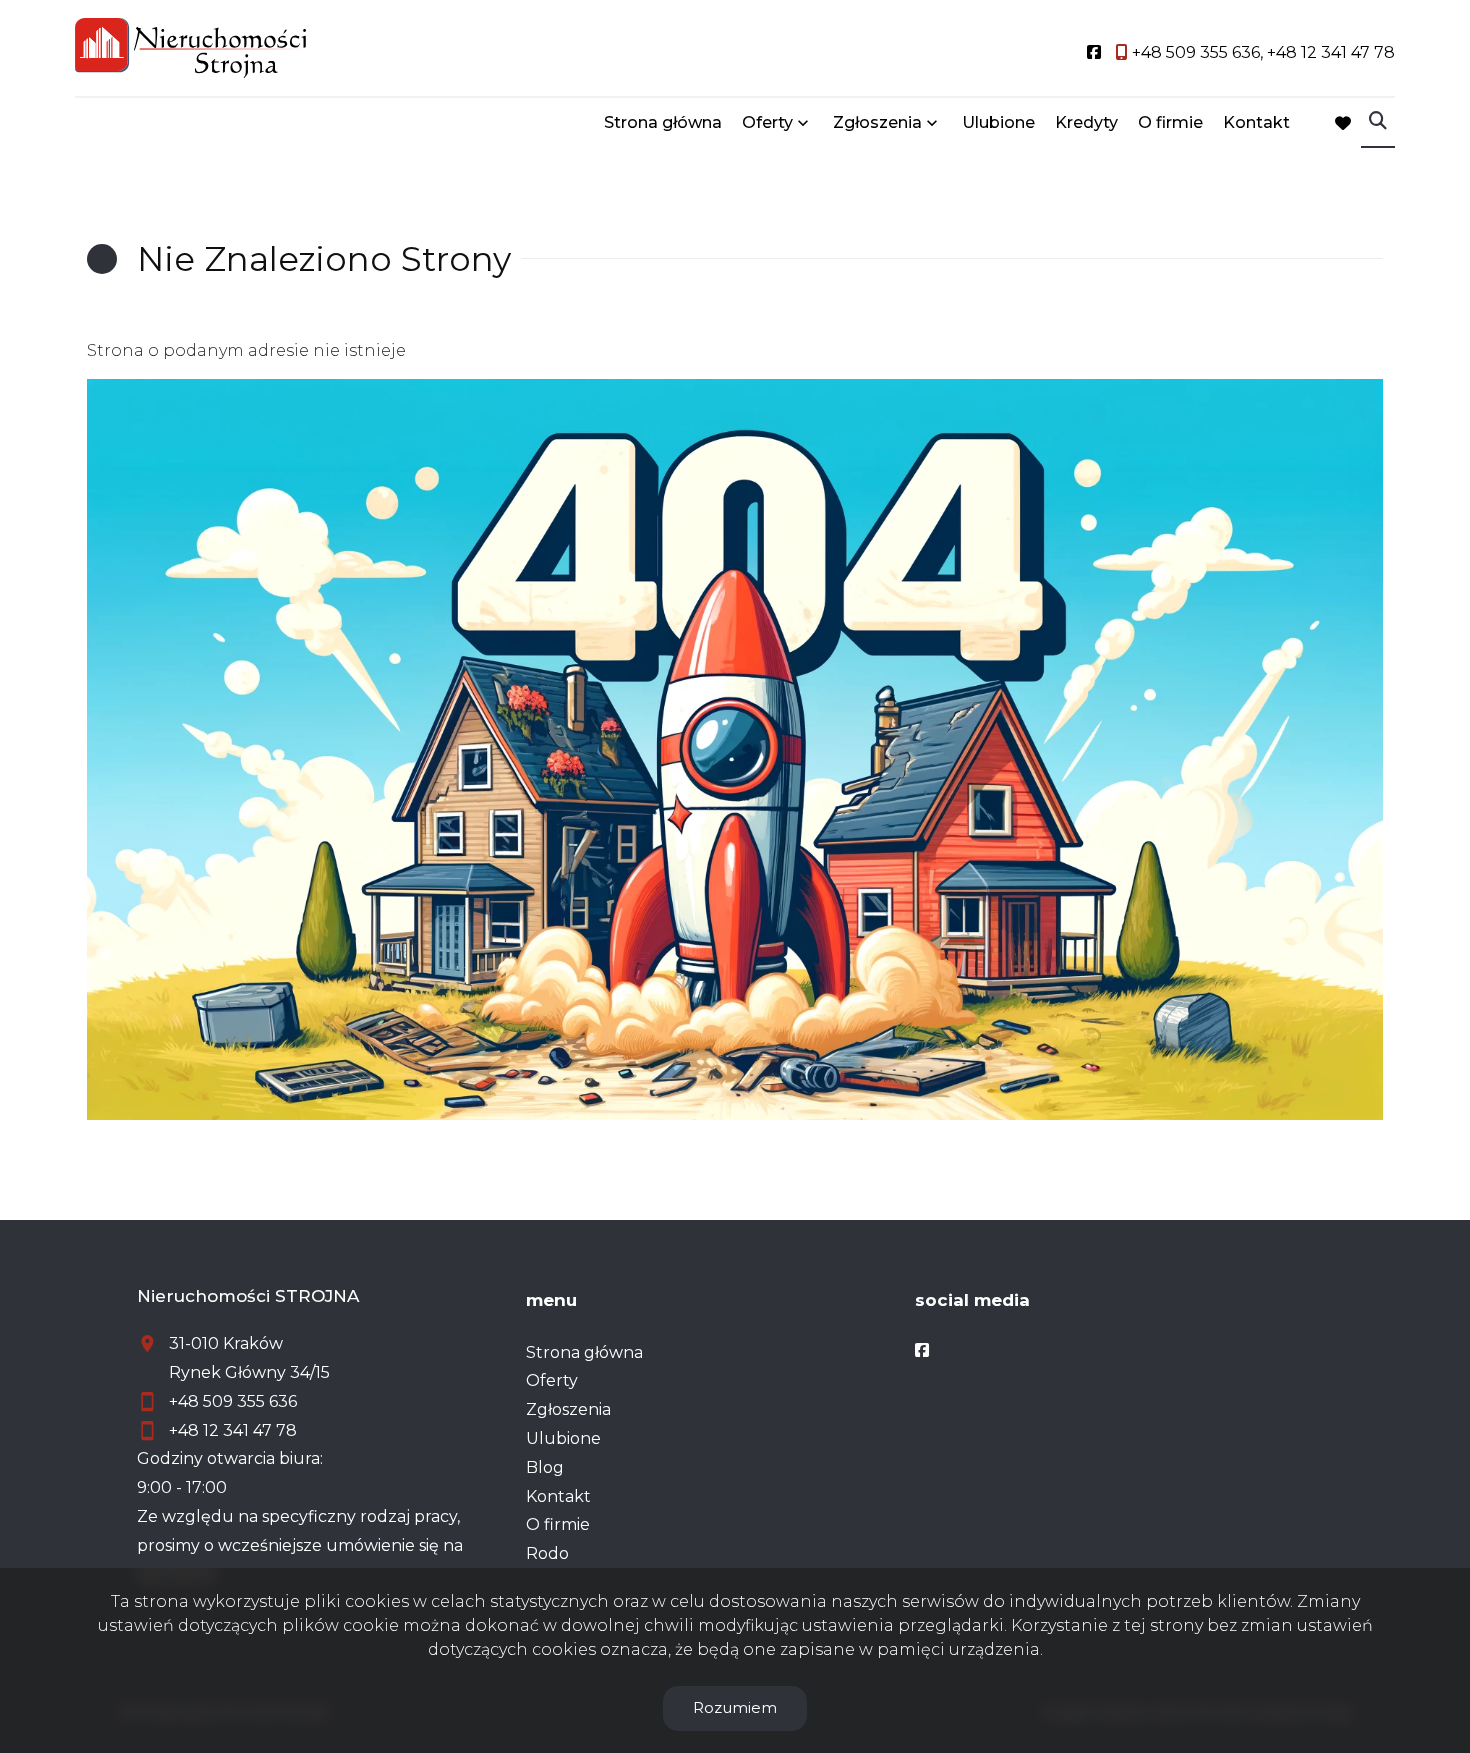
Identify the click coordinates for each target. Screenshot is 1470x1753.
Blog (545, 1467)
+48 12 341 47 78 (233, 1430)
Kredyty (1086, 122)
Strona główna (663, 122)
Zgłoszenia (568, 1409)
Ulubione (998, 122)
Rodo (547, 1553)
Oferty (767, 122)
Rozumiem (735, 1707)
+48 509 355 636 (233, 1401)
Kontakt (1256, 122)
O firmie (1170, 122)
